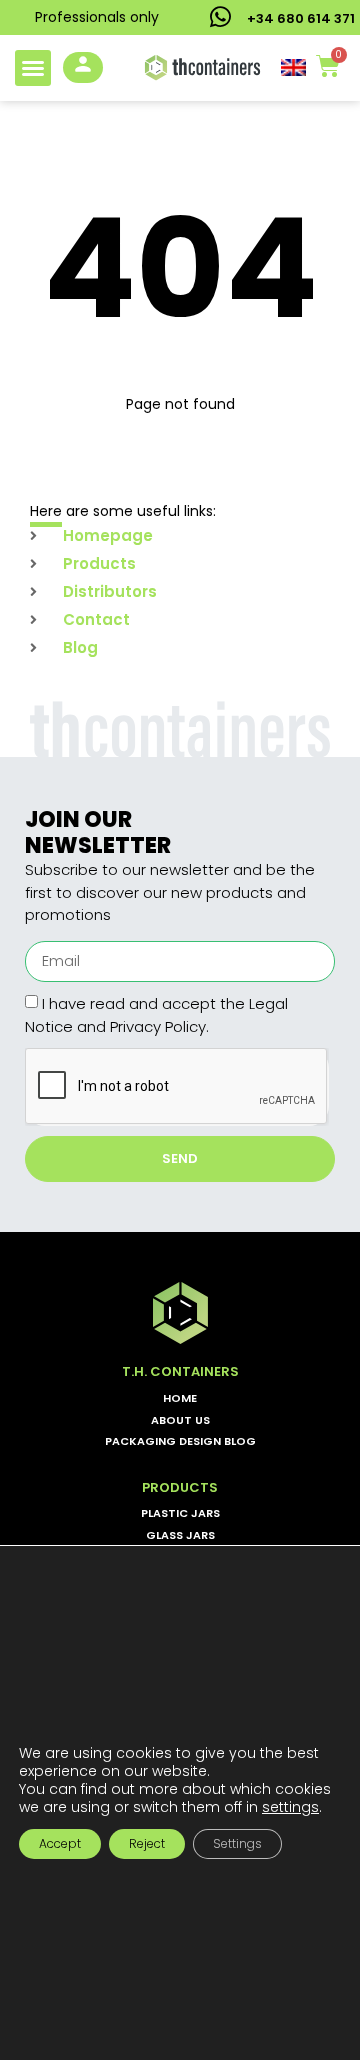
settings (290, 1807)
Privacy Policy (158, 1026)
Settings (237, 1843)
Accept (60, 1843)
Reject (147, 1843)
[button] (33, 68)
